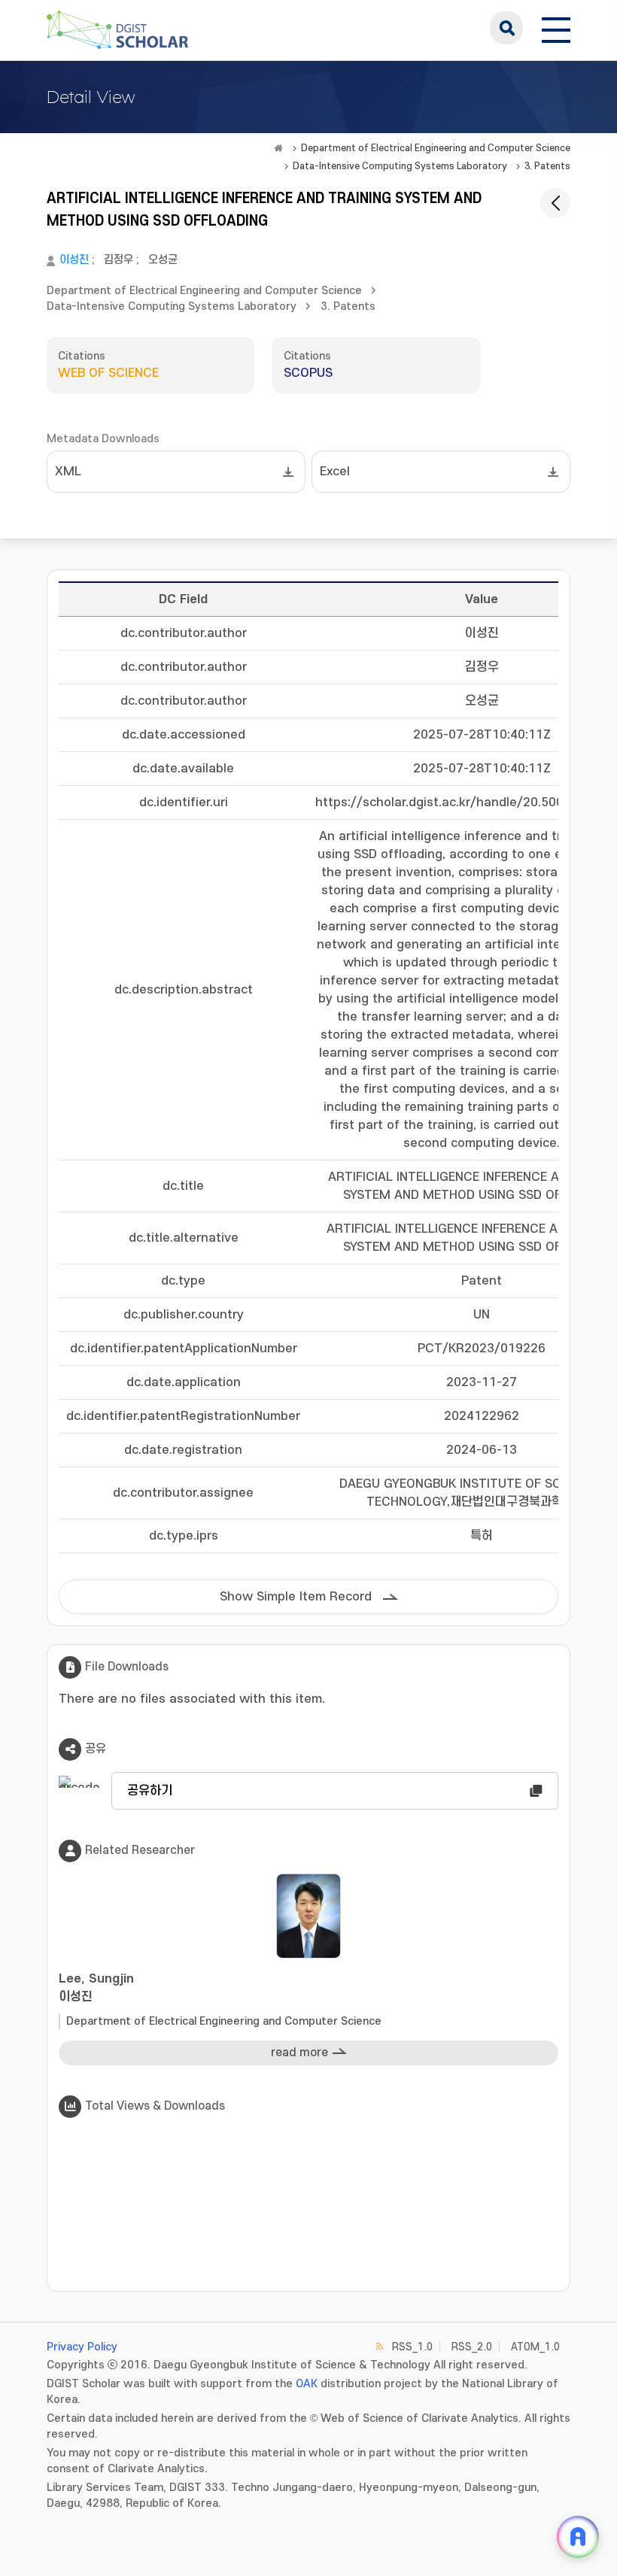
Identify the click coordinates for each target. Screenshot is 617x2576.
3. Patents (547, 166)
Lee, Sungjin (96, 1988)
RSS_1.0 (412, 2347)
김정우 (119, 260)
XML (68, 472)
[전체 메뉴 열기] (556, 28)
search (506, 28)
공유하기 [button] (150, 1791)
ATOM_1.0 (535, 2347)
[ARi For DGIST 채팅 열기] (578, 2537)
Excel (335, 472)
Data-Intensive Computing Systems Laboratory (400, 166)
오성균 (163, 260)
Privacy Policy (82, 2347)
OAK (307, 2384)
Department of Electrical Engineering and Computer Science (436, 148)
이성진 (74, 260)
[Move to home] (278, 148)
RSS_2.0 (472, 2347)
